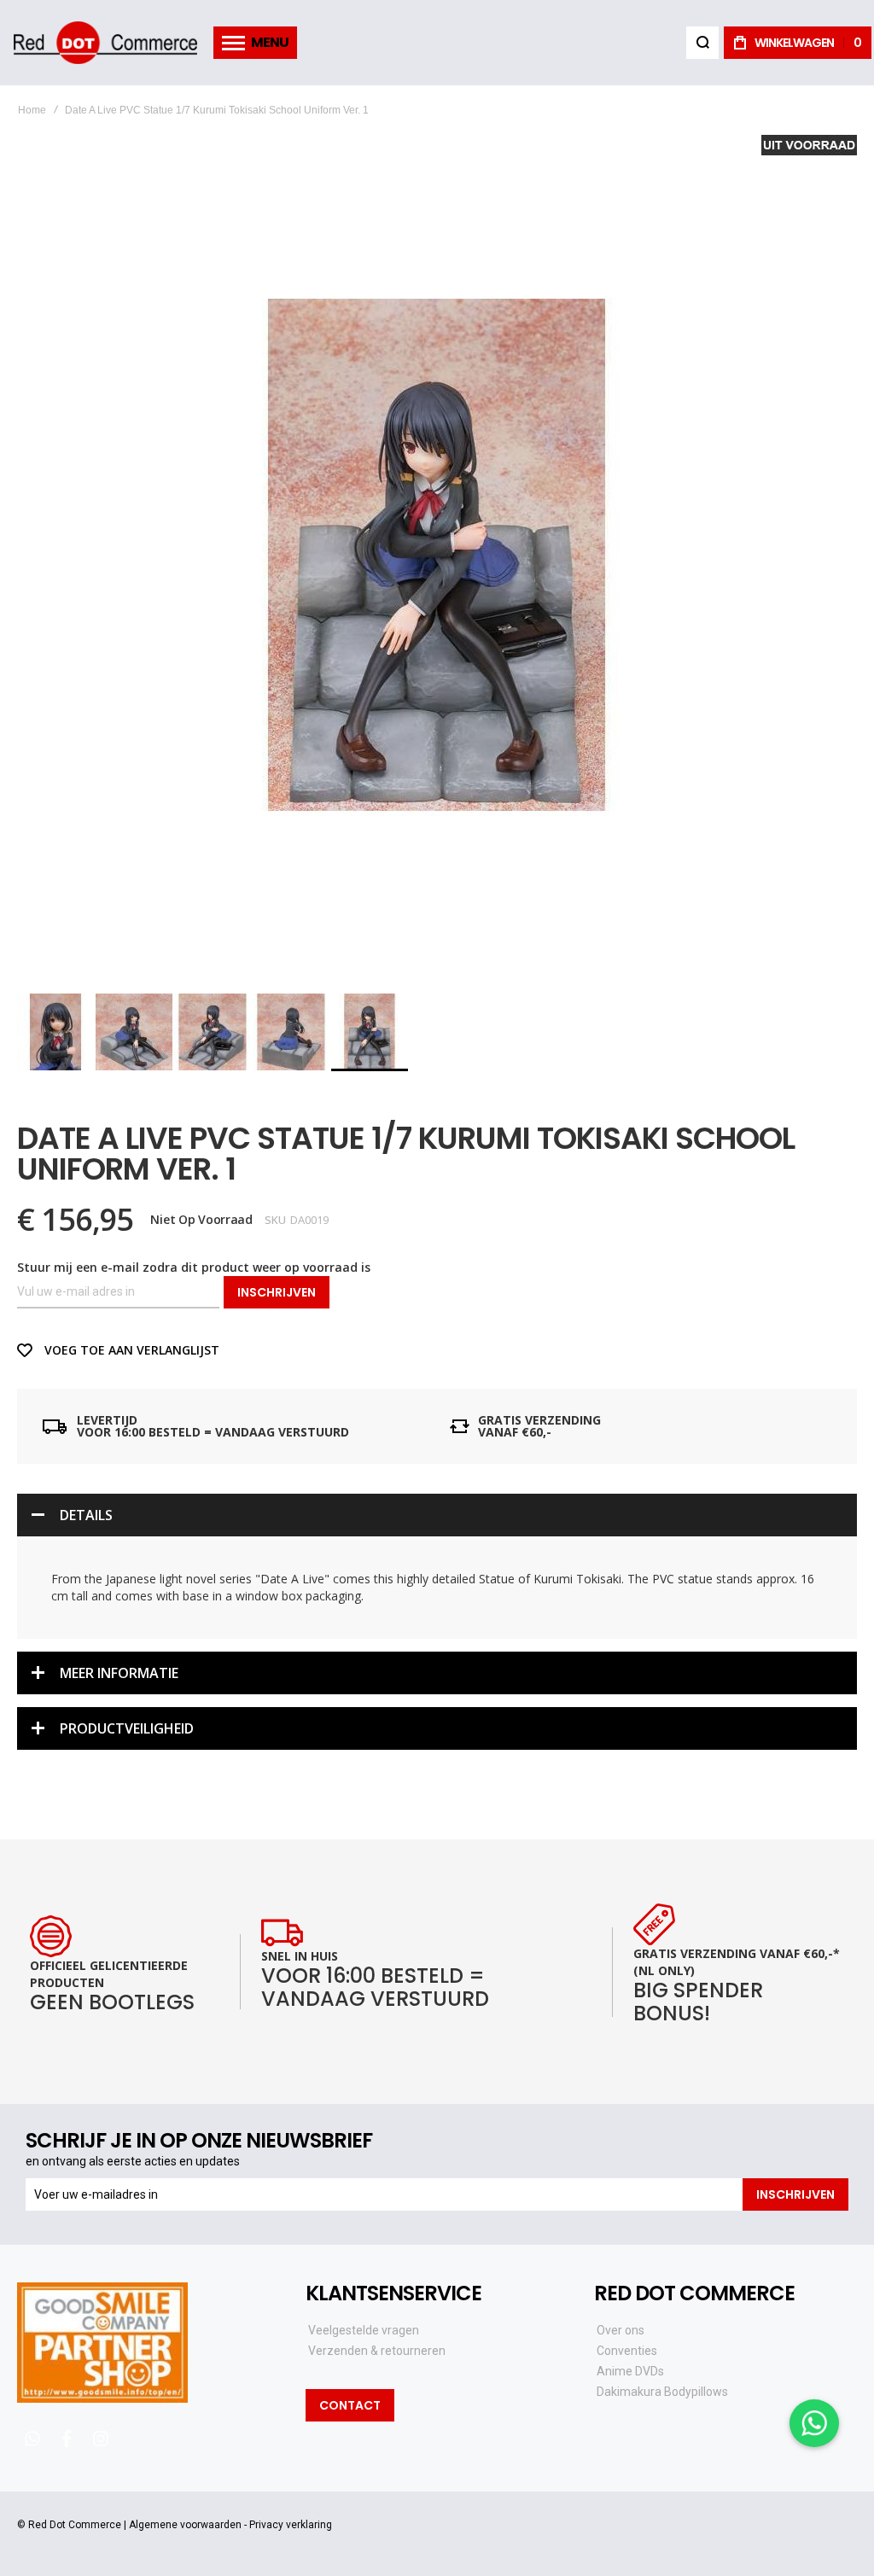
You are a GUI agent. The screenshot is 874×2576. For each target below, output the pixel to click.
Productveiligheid (127, 1728)
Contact (350, 2405)
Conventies (627, 2351)
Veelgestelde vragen (364, 2330)
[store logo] (105, 43)
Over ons (621, 2330)
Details (86, 1515)
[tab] (437, 1515)
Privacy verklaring (291, 2525)
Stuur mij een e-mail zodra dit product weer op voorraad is (194, 1267)
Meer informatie (119, 1673)
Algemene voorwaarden (185, 2525)
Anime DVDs (630, 2371)
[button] (56, 1032)
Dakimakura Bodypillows (662, 2392)
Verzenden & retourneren (377, 2351)
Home (32, 110)
